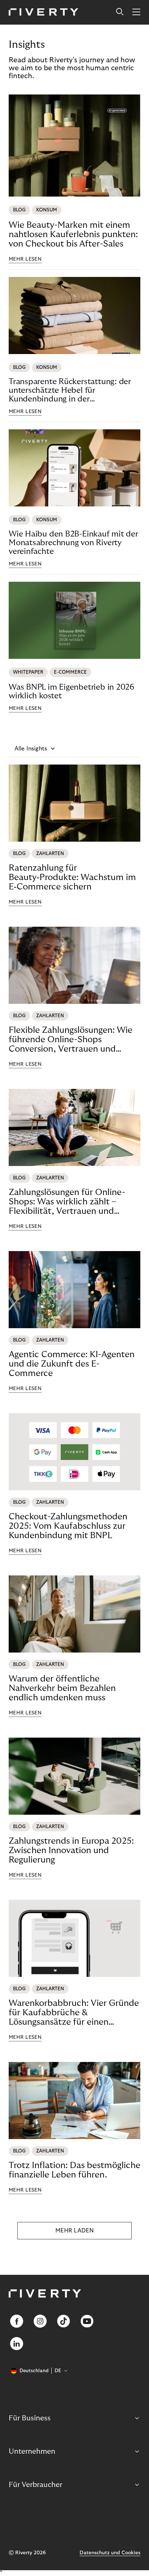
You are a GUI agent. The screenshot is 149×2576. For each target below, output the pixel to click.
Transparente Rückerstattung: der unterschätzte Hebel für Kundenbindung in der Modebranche (70, 390)
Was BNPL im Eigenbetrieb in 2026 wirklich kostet (72, 691)
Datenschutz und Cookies (110, 2553)
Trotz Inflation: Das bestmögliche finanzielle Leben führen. (74, 2170)
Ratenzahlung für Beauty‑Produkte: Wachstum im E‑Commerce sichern (72, 877)
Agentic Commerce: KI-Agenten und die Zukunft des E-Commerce (72, 1364)
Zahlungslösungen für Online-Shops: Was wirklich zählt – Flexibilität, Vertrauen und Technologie (67, 1202)
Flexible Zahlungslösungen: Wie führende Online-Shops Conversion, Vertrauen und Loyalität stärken (71, 1040)
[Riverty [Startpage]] (44, 12)
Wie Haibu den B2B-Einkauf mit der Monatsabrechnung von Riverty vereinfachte (73, 543)
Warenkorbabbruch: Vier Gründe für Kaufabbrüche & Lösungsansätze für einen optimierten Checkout (74, 2013)
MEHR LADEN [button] (74, 2231)
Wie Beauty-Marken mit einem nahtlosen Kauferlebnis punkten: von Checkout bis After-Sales (73, 234)
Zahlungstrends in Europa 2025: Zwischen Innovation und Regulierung (71, 1850)
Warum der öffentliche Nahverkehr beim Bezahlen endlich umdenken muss (62, 1688)
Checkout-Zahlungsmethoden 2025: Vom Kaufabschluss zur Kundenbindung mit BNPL (68, 1526)
